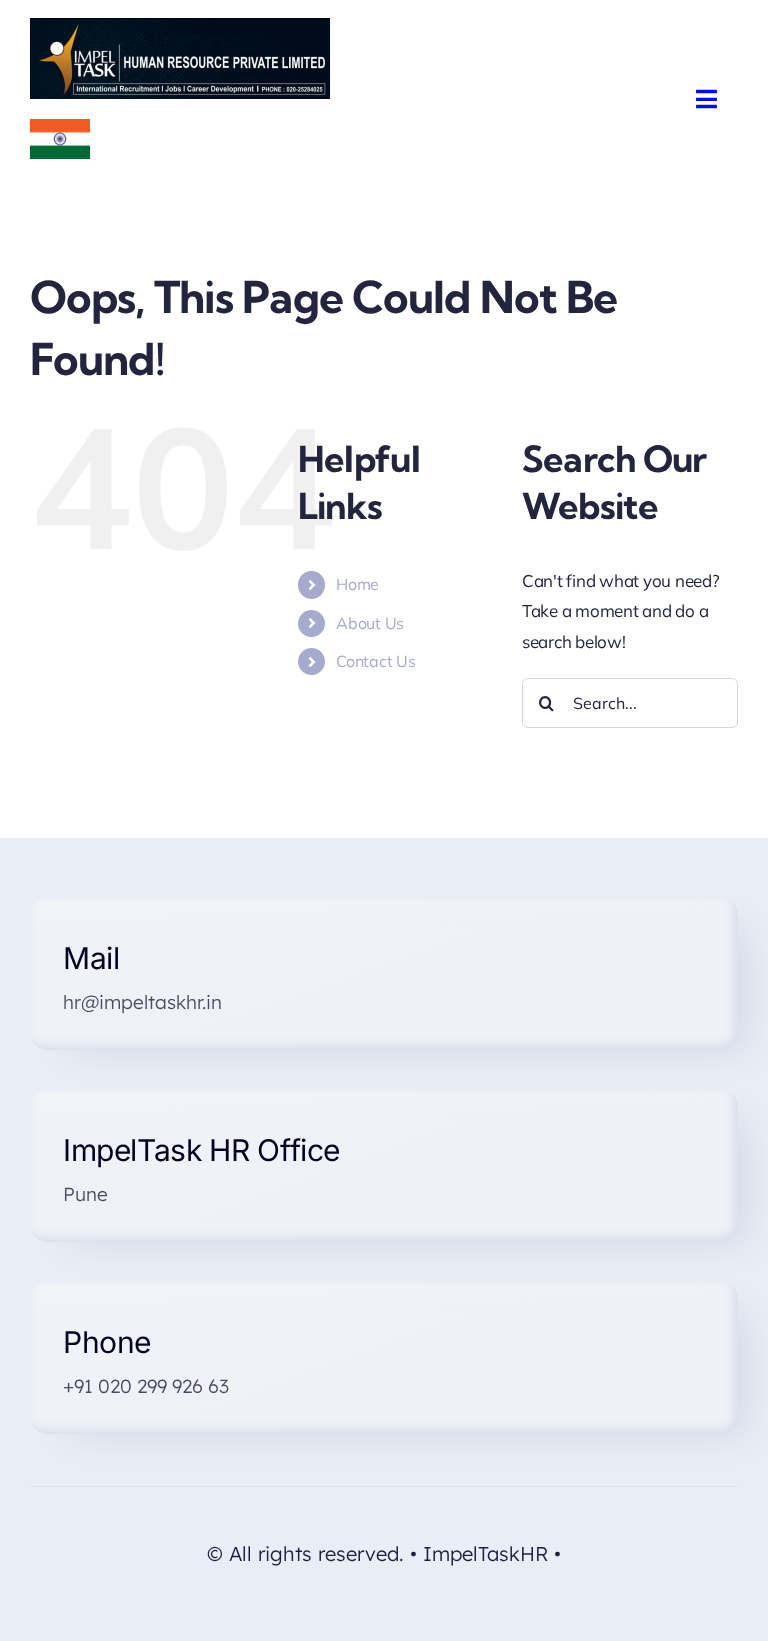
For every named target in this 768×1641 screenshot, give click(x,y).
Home (357, 584)
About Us (370, 623)
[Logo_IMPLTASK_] (180, 26)
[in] (60, 127)
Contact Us (375, 661)
